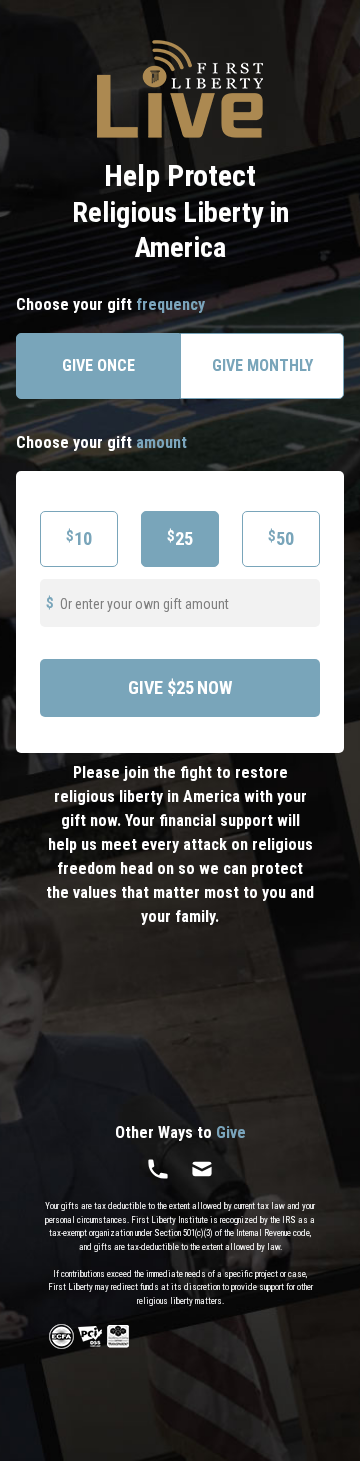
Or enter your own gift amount (144, 604)
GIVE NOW (180, 687)
